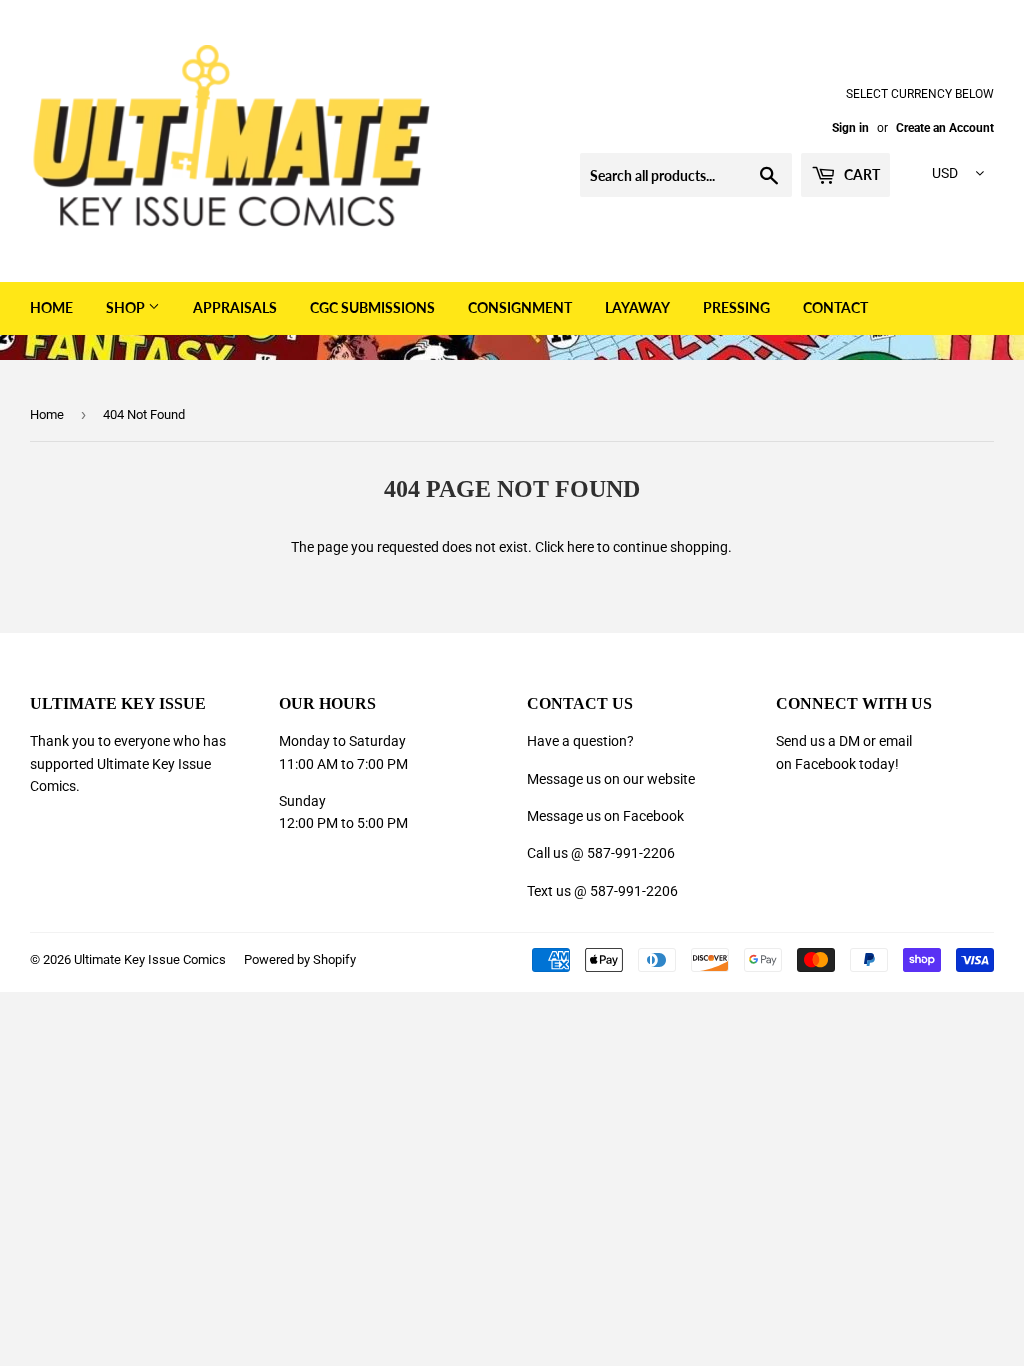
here (580, 547)
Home (51, 307)
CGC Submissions (372, 307)
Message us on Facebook (605, 816)
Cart (860, 174)
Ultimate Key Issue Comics (150, 959)
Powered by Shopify (300, 959)
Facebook (825, 764)
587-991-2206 (631, 853)
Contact (835, 307)
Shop (127, 307)
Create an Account (945, 128)
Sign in (850, 128)
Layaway (637, 307)
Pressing (736, 307)
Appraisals (235, 307)
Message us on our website (611, 779)
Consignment (520, 307)
